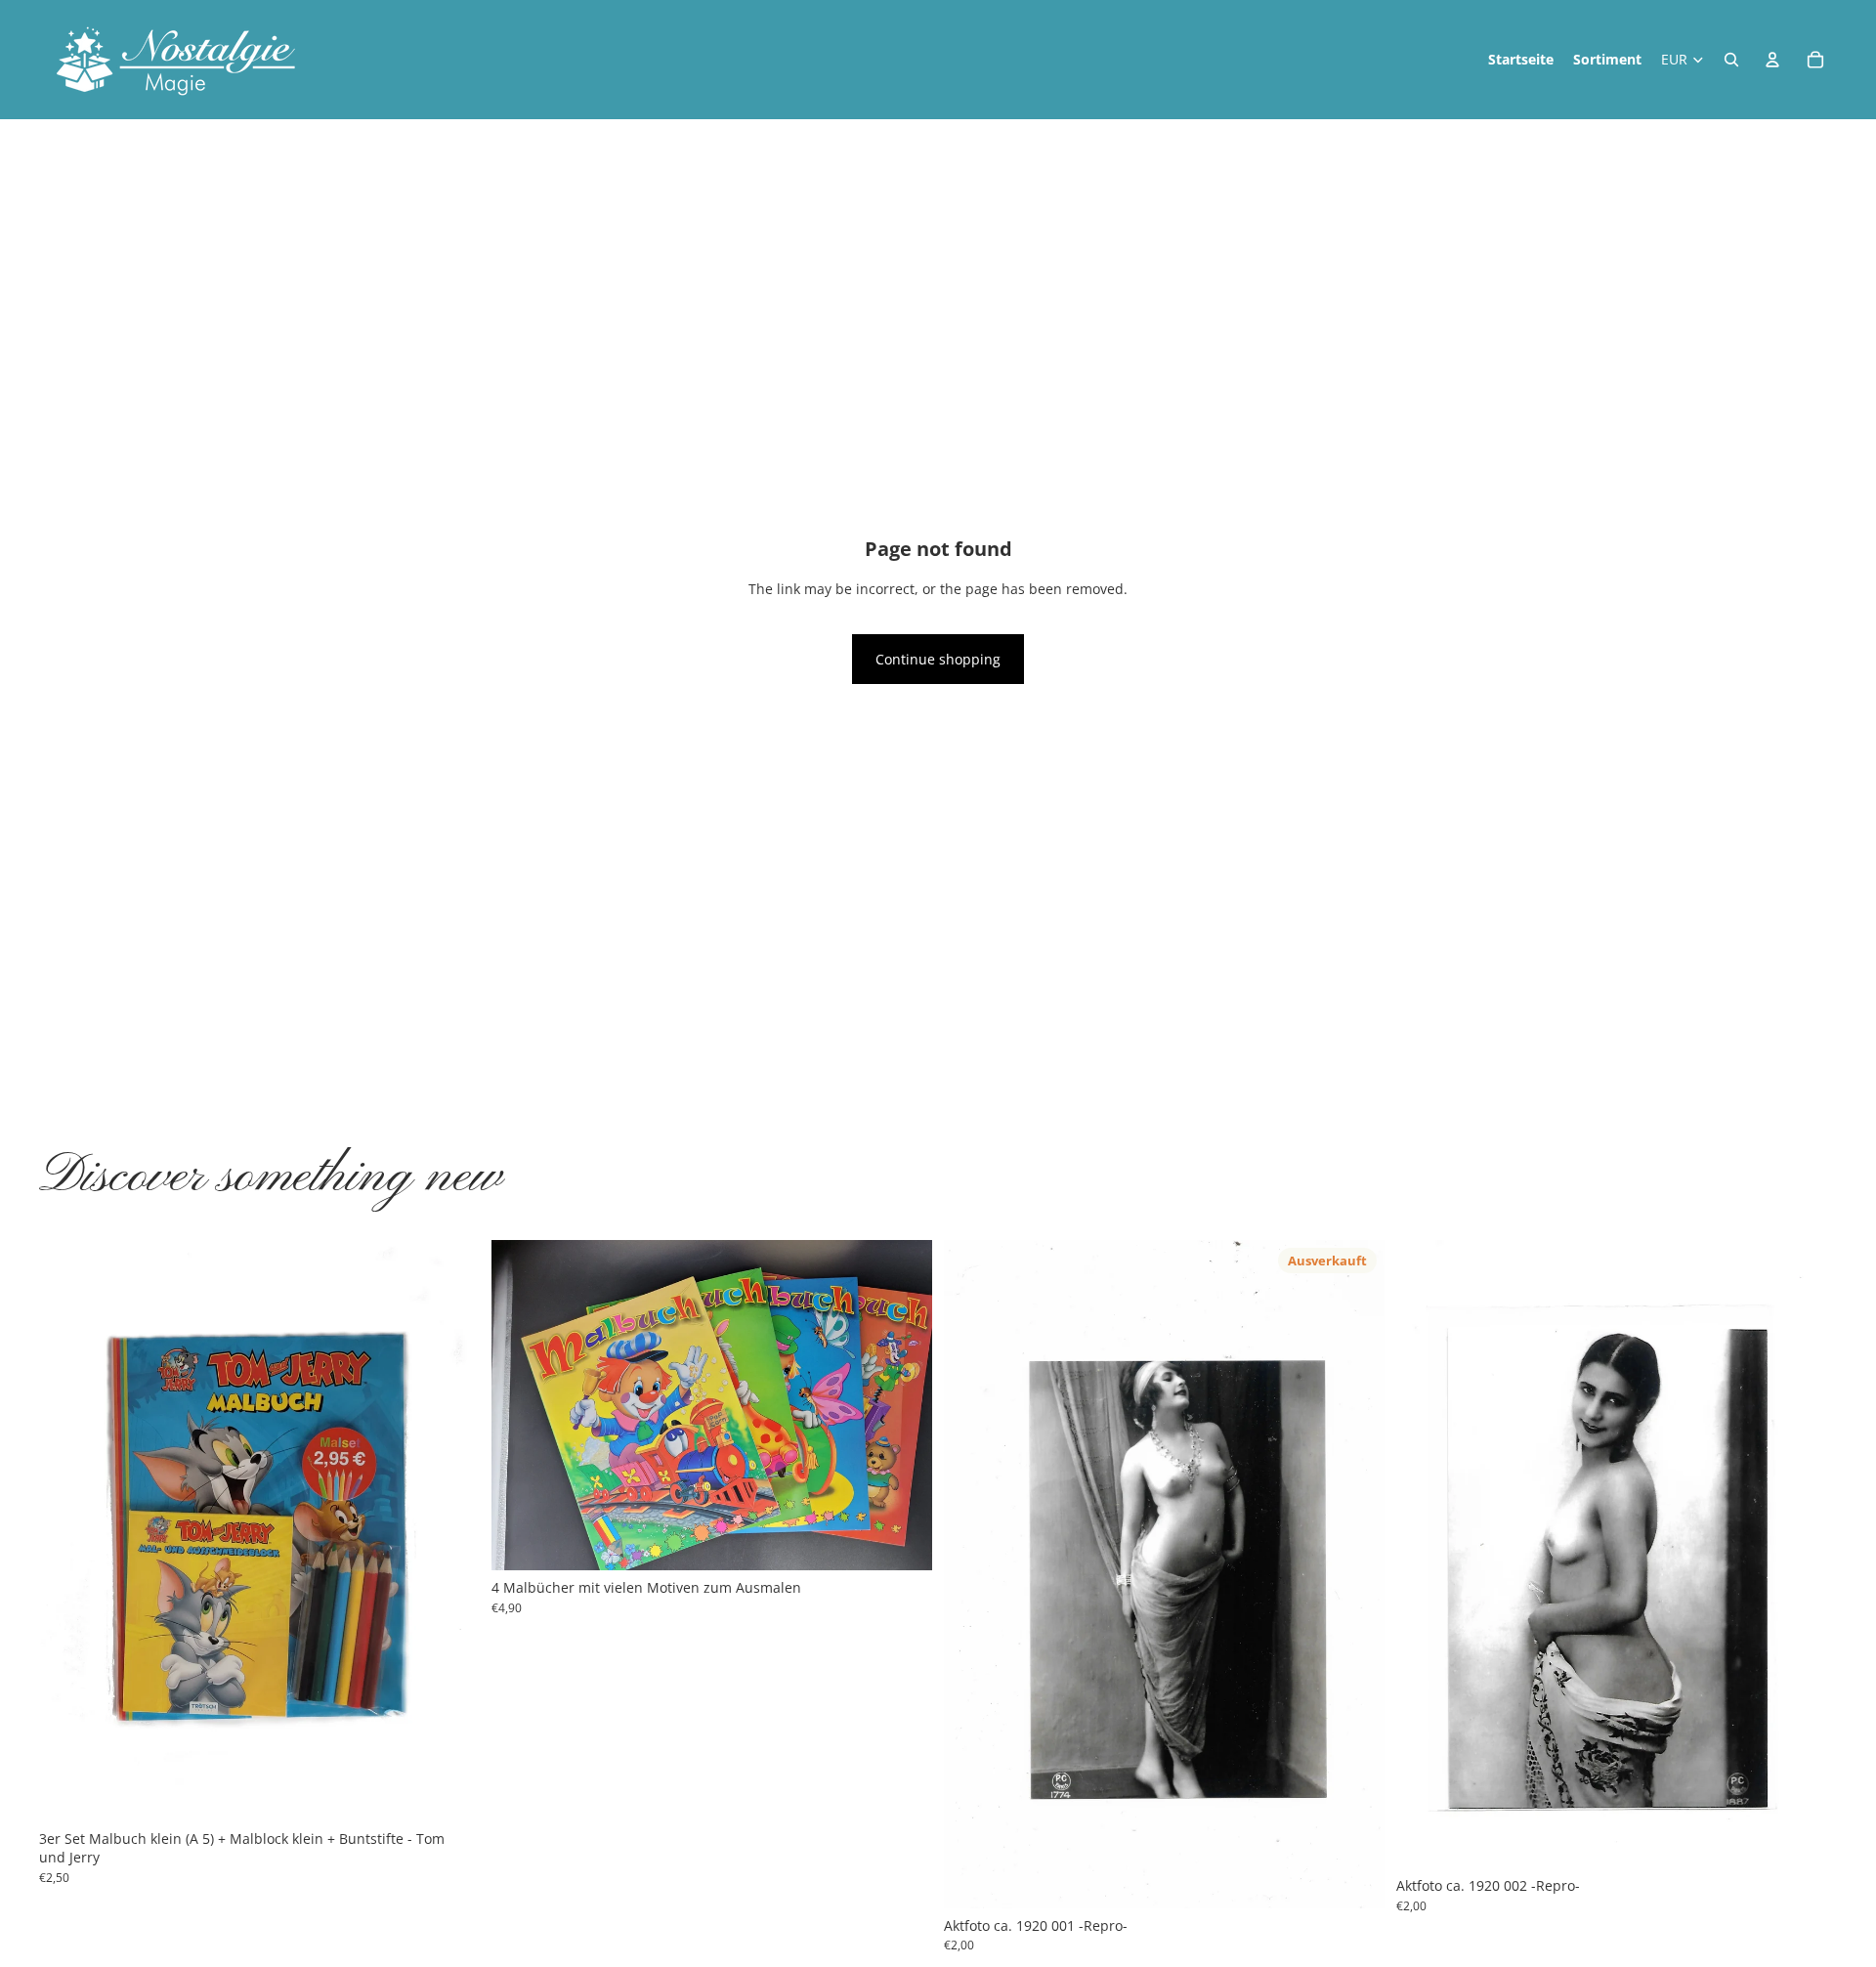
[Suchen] (1731, 60)
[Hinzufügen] (449, 1791)
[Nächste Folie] (450, 1530)
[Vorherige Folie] (68, 1530)
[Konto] (1772, 60)
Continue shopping (938, 659)
